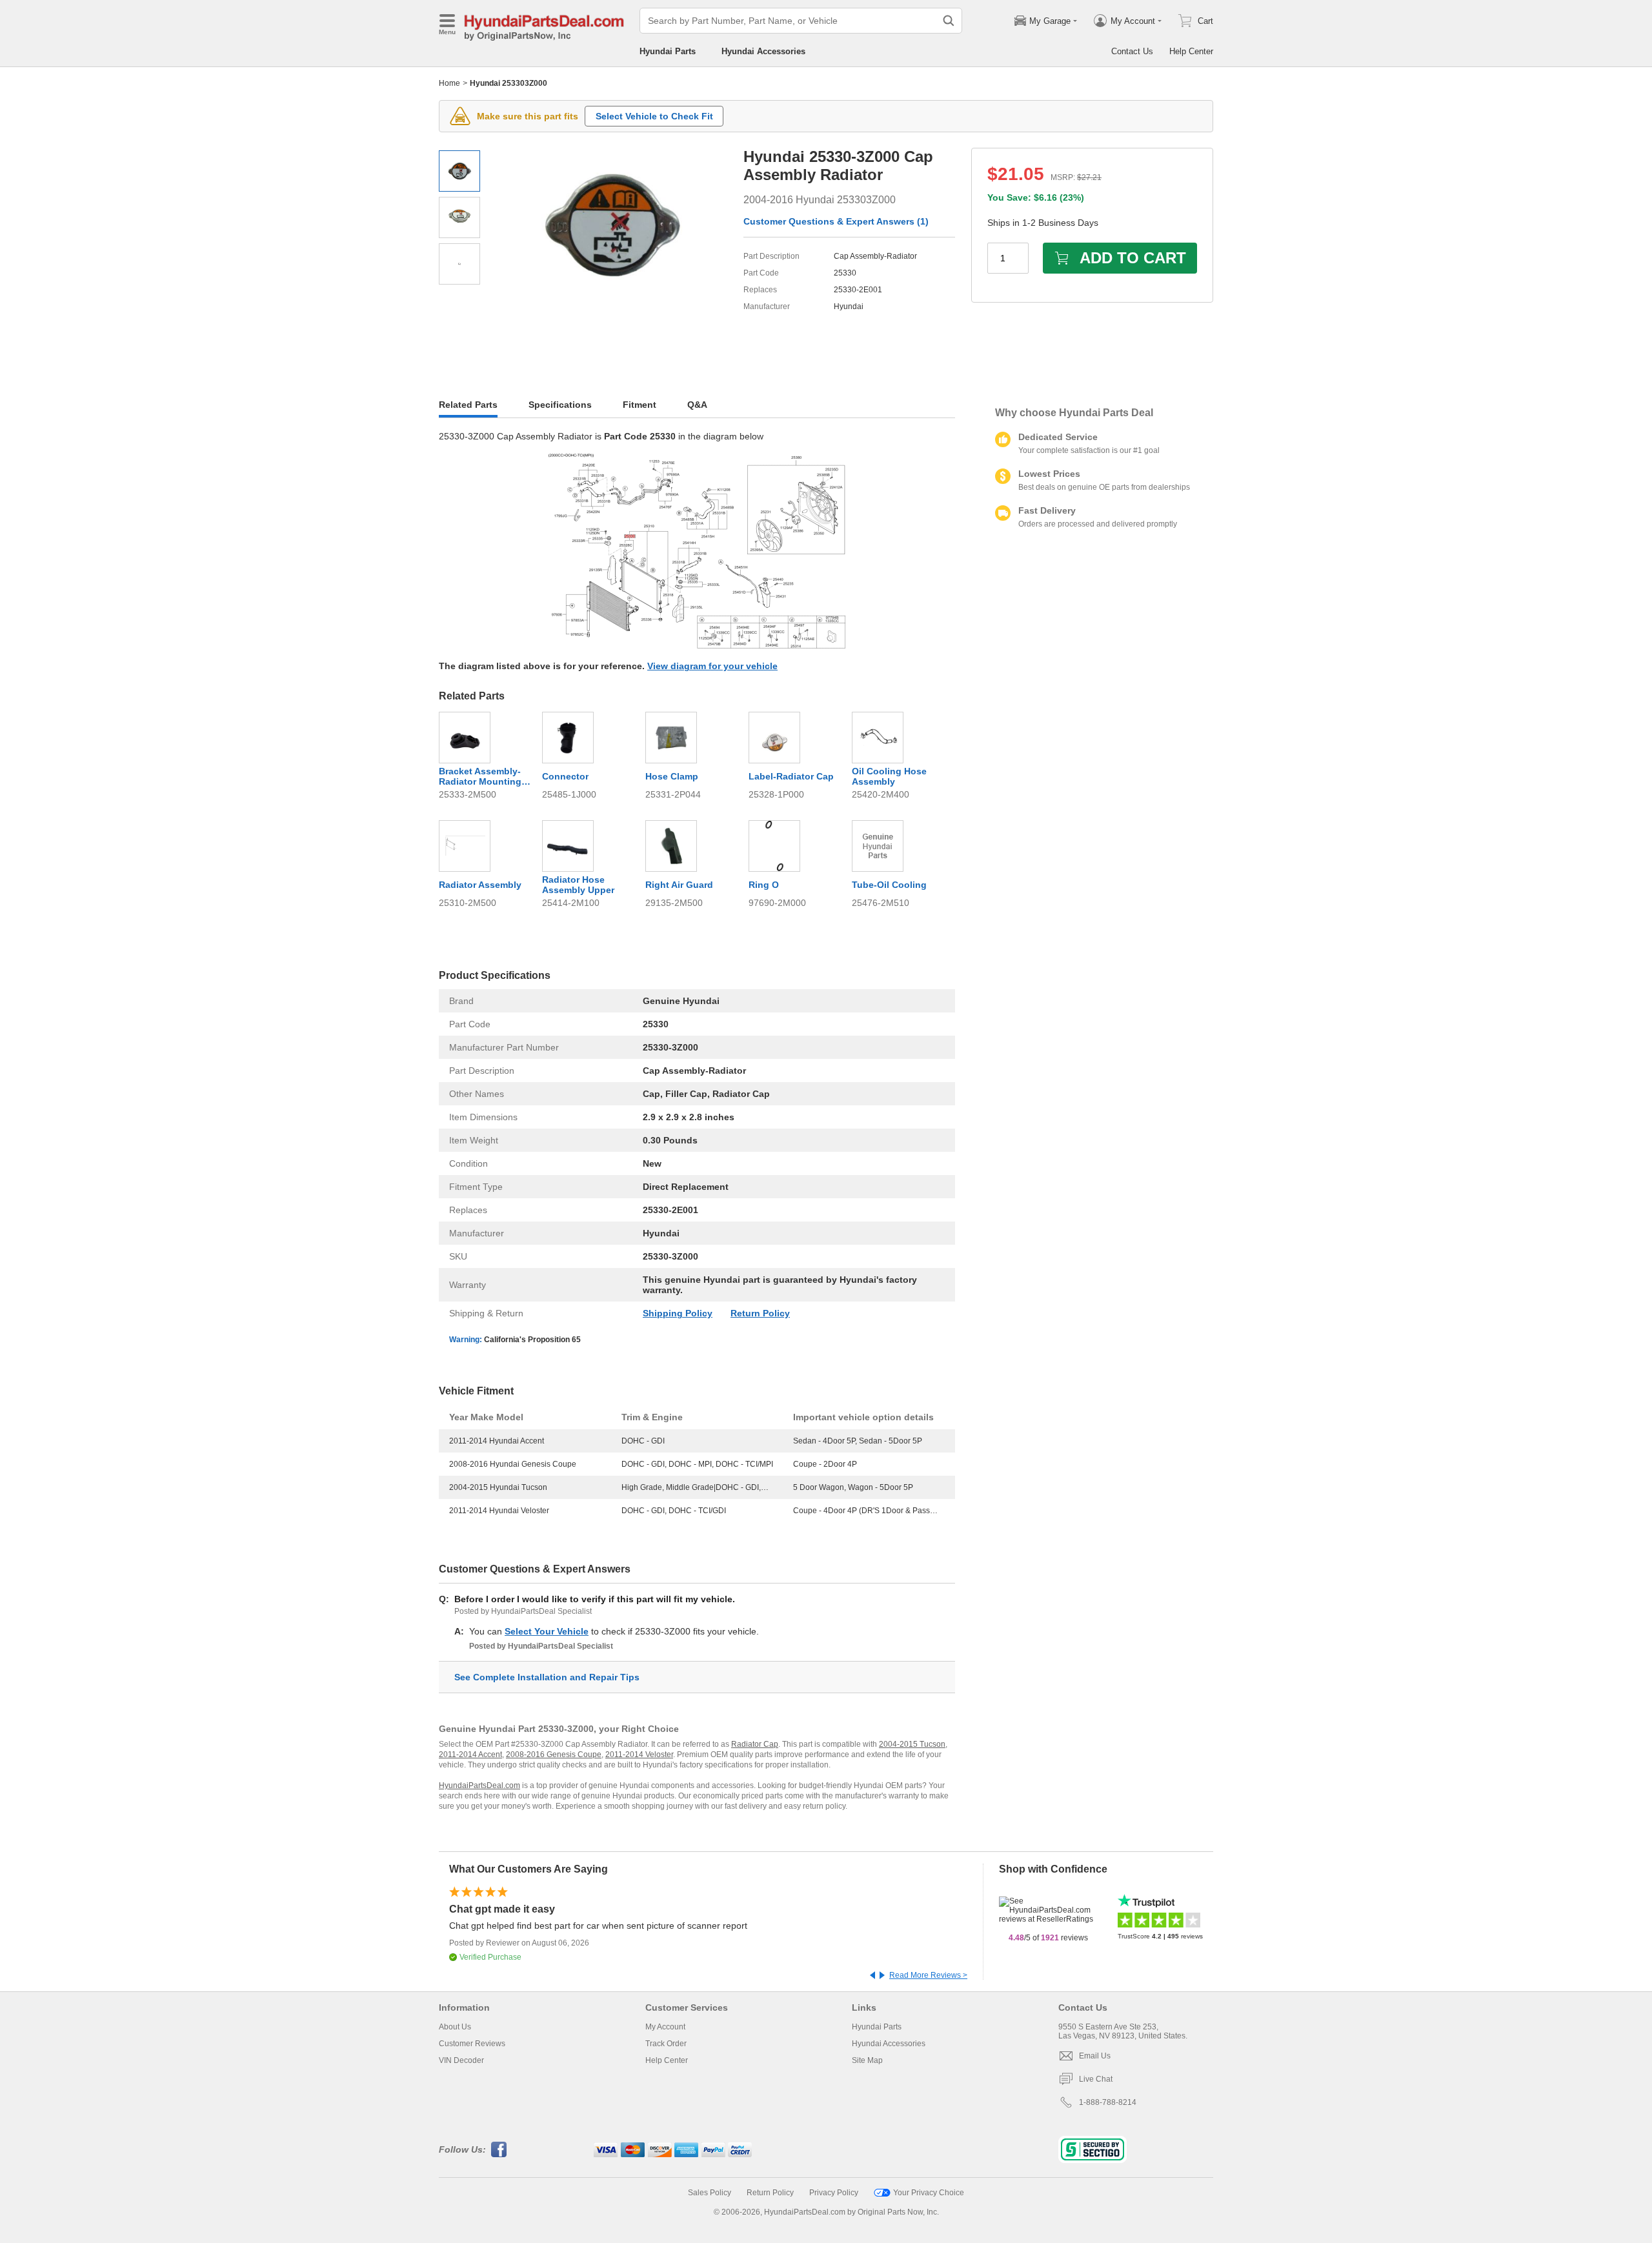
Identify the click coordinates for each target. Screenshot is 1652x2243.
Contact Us (1132, 51)
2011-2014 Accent (470, 1755)
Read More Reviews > (928, 1975)
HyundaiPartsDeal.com (479, 1785)
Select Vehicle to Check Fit (654, 116)
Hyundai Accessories (763, 51)
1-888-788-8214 (1108, 2102)
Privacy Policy (834, 2193)
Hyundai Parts (668, 51)
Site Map (867, 2060)
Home (449, 83)
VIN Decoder (461, 2060)
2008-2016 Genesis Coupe (554, 1755)
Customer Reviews (472, 2044)
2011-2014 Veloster (639, 1755)
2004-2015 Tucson (912, 1744)
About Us (455, 2027)
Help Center (1191, 51)
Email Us (1095, 2056)
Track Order (666, 2044)
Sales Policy (710, 2193)
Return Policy (760, 1313)
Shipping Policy (678, 1313)
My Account (665, 2027)
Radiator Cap (755, 1744)
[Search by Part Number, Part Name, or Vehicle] (949, 21)
